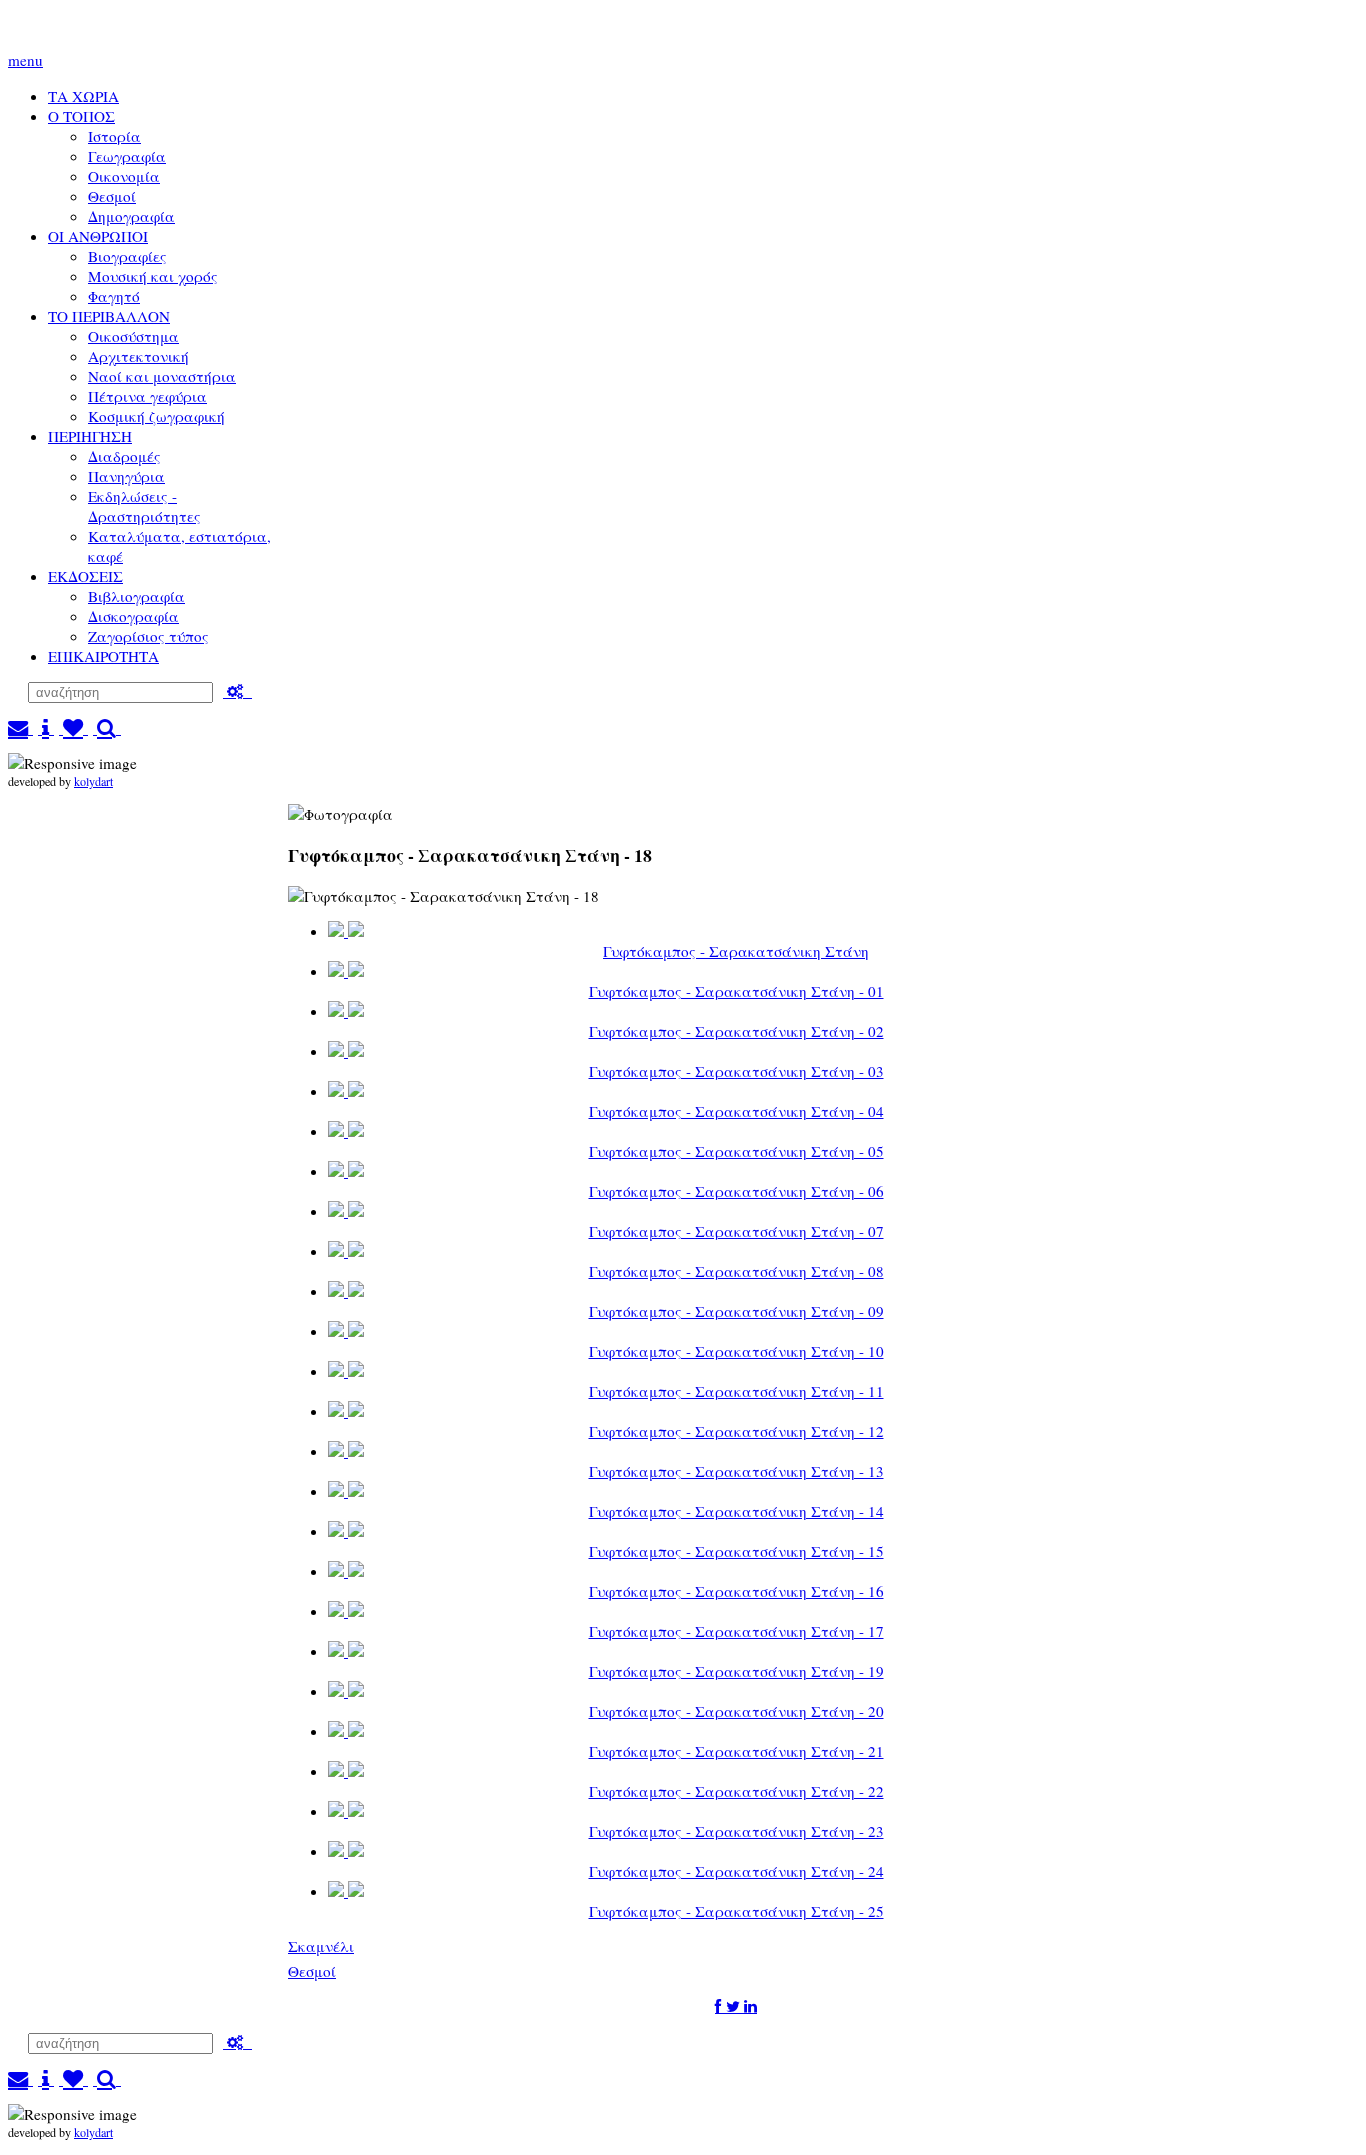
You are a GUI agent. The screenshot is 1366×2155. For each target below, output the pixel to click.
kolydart (93, 781)
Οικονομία (124, 176)
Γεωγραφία (127, 156)
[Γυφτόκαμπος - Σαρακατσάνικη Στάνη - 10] (346, 1331)
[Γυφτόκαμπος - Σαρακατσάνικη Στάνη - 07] (346, 1211)
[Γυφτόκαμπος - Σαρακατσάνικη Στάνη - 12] (346, 1411)
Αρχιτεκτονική (138, 356)
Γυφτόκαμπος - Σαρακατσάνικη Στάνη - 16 (736, 1591)
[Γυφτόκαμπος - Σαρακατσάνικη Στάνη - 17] (346, 1611)
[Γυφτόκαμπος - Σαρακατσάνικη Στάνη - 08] (346, 1251)
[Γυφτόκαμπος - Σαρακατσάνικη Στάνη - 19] (346, 1651)
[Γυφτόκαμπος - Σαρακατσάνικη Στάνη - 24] (346, 1851)
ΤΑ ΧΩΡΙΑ (83, 96)
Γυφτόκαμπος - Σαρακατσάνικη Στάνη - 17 (736, 1631)
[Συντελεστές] (46, 728)
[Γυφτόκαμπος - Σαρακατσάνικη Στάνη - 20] (346, 1691)
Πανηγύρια (126, 476)
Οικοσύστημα (133, 336)
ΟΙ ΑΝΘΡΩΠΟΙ (98, 236)
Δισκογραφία (133, 616)
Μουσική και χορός (153, 276)
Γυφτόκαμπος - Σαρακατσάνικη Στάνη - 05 (736, 1151)
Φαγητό (114, 296)
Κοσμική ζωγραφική (156, 416)
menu (25, 60)
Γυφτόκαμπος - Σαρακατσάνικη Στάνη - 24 (736, 1871)
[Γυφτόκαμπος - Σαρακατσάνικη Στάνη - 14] (346, 1491)
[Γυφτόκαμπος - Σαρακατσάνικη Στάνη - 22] (346, 1771)
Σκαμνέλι (321, 1946)
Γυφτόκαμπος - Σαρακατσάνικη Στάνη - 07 (736, 1231)
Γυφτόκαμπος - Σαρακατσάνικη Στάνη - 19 (736, 1671)
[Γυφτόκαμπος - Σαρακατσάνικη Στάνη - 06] (346, 1171)
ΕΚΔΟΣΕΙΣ (85, 576)
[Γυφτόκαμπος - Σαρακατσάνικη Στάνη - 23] (346, 1811)
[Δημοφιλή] (73, 728)
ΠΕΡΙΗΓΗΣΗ (90, 436)
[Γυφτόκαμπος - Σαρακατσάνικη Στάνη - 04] (346, 1091)
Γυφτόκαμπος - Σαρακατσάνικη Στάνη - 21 (736, 1751)
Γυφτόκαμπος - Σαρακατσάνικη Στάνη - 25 (736, 1911)
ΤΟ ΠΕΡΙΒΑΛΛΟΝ (109, 316)
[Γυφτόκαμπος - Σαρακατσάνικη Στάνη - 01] (346, 971)
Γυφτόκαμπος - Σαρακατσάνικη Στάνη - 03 (736, 1071)
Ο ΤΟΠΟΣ (81, 116)
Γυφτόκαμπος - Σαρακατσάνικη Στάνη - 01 (736, 991)
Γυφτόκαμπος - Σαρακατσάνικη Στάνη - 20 (736, 1711)
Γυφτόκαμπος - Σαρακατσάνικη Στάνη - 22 (736, 1791)
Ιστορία (114, 136)
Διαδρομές (124, 456)
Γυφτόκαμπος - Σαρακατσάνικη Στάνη (736, 951)
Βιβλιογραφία (136, 596)
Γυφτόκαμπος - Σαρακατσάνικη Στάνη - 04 (736, 1111)
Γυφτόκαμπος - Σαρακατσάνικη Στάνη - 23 (736, 1831)
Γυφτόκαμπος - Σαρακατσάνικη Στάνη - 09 (736, 1311)
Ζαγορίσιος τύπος (148, 636)
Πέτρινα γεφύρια (147, 396)
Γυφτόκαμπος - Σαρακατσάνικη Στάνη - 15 (736, 1551)
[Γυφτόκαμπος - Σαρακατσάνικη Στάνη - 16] (346, 1571)
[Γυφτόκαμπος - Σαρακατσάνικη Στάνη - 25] (346, 1891)
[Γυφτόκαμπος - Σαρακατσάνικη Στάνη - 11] (346, 1371)
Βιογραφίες (127, 256)
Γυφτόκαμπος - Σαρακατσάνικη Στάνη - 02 (736, 1031)
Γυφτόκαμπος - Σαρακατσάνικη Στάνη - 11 (736, 1391)
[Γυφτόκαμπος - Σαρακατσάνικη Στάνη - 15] (346, 1531)
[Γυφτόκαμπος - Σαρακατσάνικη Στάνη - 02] (346, 1011)
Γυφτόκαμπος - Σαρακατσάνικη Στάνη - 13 (736, 1471)
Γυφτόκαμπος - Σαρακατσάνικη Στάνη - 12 (736, 1431)
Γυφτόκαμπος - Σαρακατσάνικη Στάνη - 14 (736, 1511)
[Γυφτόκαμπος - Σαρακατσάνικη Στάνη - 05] (346, 1131)
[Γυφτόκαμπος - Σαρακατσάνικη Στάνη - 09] (346, 1291)
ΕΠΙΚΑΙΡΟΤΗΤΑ (103, 656)
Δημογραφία (131, 216)
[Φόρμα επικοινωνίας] (20, 728)
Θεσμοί (112, 196)
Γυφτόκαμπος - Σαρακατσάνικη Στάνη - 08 (736, 1271)
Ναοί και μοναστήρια (162, 376)
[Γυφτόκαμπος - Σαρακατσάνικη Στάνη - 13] (346, 1451)
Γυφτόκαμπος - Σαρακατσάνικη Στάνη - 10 (736, 1351)
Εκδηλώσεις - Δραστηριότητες (144, 506)
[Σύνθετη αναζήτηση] (237, 691)
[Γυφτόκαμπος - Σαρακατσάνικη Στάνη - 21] (346, 1731)
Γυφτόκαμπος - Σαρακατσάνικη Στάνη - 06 (736, 1191)
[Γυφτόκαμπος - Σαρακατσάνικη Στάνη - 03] (346, 1051)
